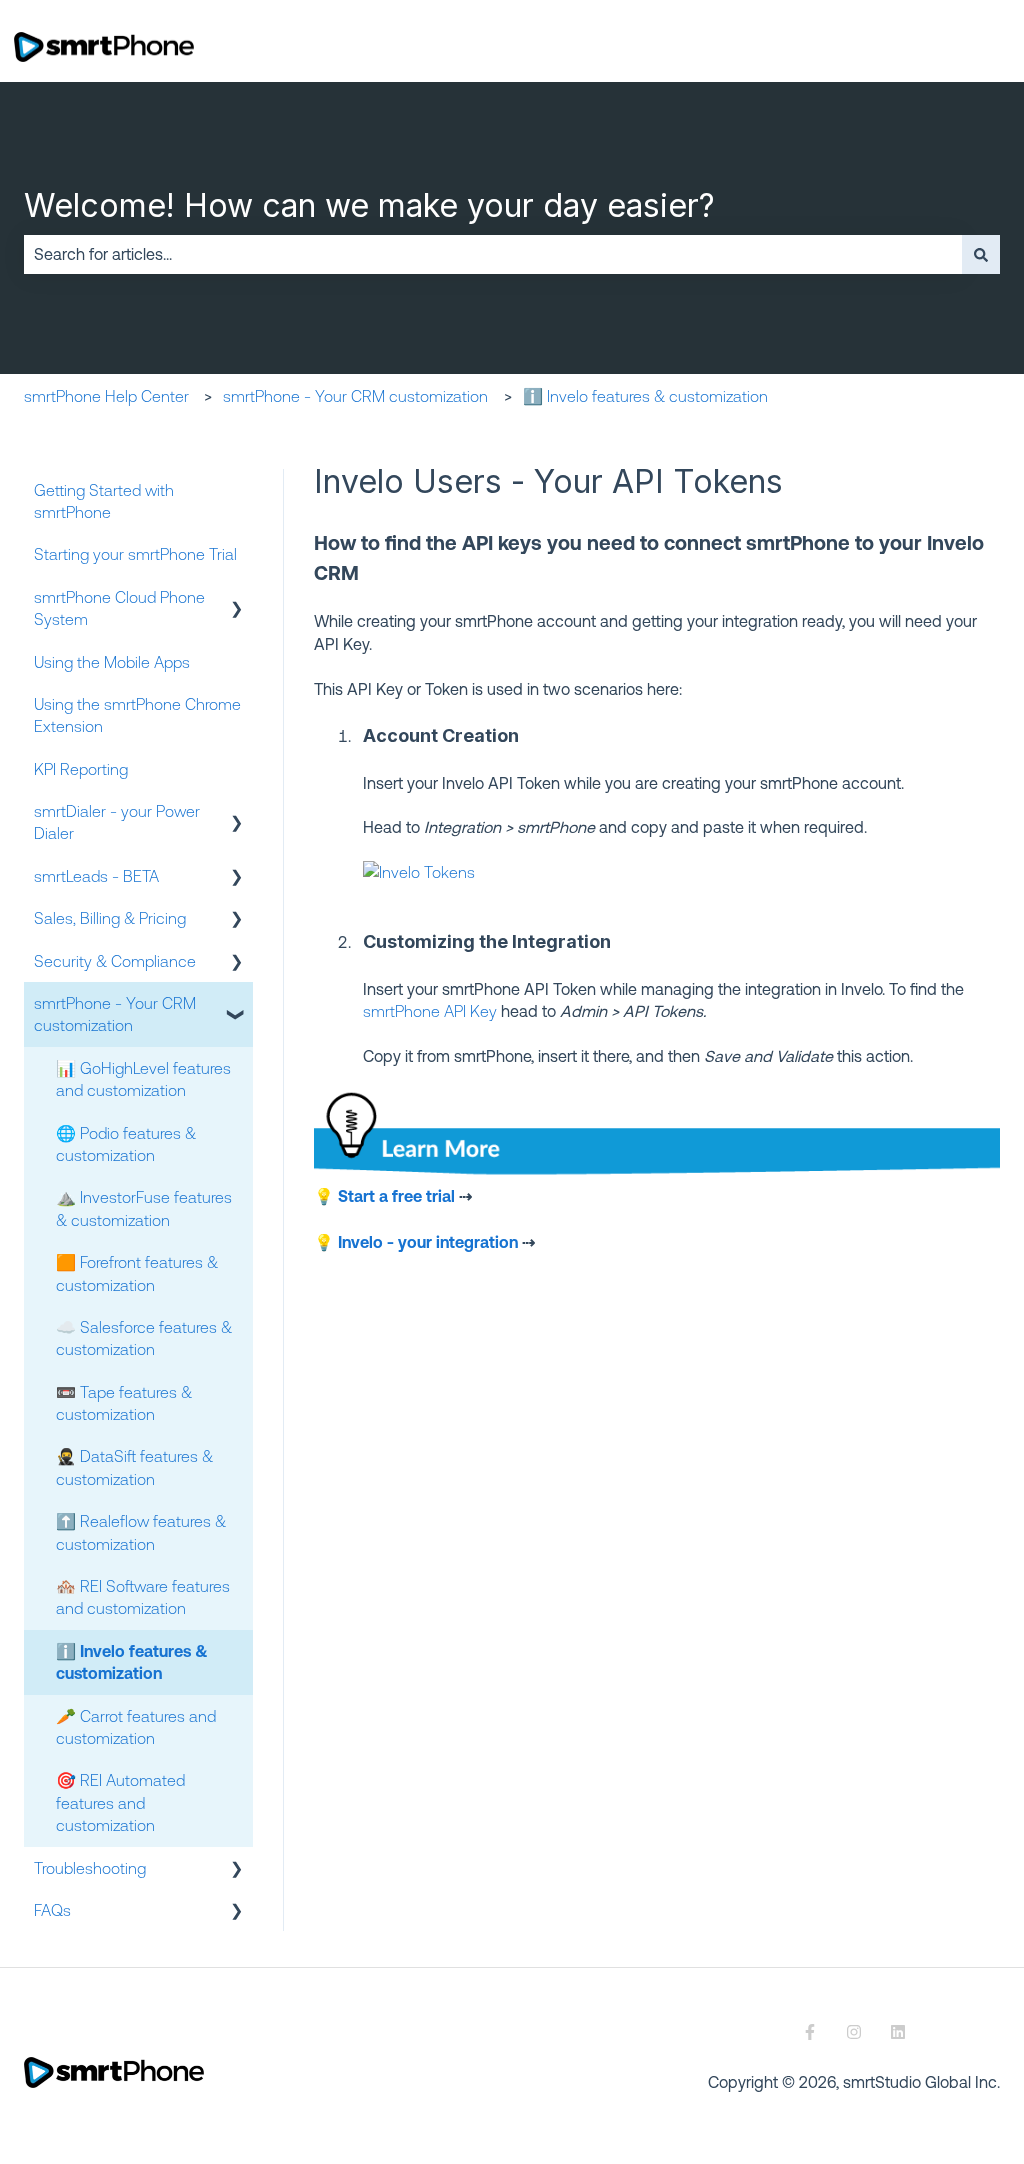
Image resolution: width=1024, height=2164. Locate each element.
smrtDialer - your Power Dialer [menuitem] (117, 822)
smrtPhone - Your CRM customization (355, 396)
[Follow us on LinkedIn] (898, 2032)
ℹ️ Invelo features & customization (645, 396)
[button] (237, 598)
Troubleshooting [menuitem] (90, 1868)
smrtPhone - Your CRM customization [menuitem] (115, 1014)
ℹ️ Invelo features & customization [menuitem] (132, 1662)
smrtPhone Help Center (106, 396)
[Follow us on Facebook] (810, 2032)
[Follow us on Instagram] (854, 2032)
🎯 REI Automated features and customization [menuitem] (120, 1802)
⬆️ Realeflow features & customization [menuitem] (141, 1532)
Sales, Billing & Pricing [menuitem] (110, 918)
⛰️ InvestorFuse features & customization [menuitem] (144, 1208)
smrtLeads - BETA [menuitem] (96, 876)
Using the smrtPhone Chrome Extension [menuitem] (137, 715)
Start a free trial (396, 1196)
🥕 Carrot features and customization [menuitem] (136, 1727)
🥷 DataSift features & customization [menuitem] (134, 1467)
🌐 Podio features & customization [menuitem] (126, 1144)
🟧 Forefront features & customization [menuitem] (137, 1273)
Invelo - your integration (428, 1242)
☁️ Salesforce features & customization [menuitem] (144, 1338)
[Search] (981, 254)
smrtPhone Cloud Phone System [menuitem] (119, 608)
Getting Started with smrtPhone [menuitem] (104, 501)
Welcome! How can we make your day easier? (369, 205)
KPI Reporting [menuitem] (81, 769)
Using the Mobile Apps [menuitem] (112, 662)
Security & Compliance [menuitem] (115, 961)
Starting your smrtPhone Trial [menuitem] (135, 554)
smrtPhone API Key (430, 1011)
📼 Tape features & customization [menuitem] (124, 1403)
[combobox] (493, 254)
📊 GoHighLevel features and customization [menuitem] (143, 1079)
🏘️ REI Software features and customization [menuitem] (143, 1597)
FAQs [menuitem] (52, 1910)
